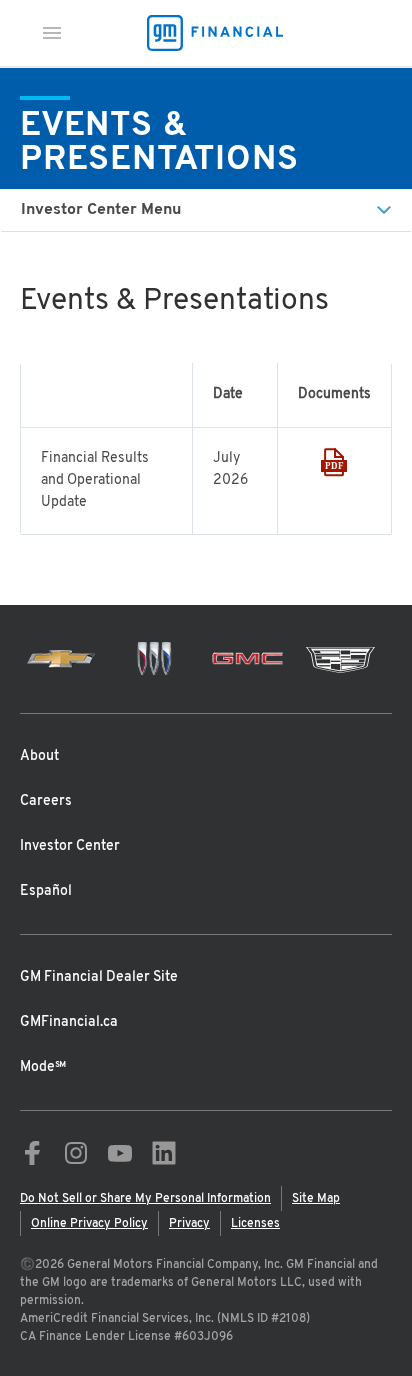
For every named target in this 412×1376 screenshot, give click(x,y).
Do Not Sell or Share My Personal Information (145, 1199)
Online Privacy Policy (89, 1224)
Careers (46, 801)
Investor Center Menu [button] (101, 210)
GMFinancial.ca (69, 1022)
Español (46, 891)
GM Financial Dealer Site (99, 977)
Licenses (255, 1224)
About (39, 756)
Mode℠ (43, 1067)
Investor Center (70, 846)
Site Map (316, 1199)
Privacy (189, 1224)
